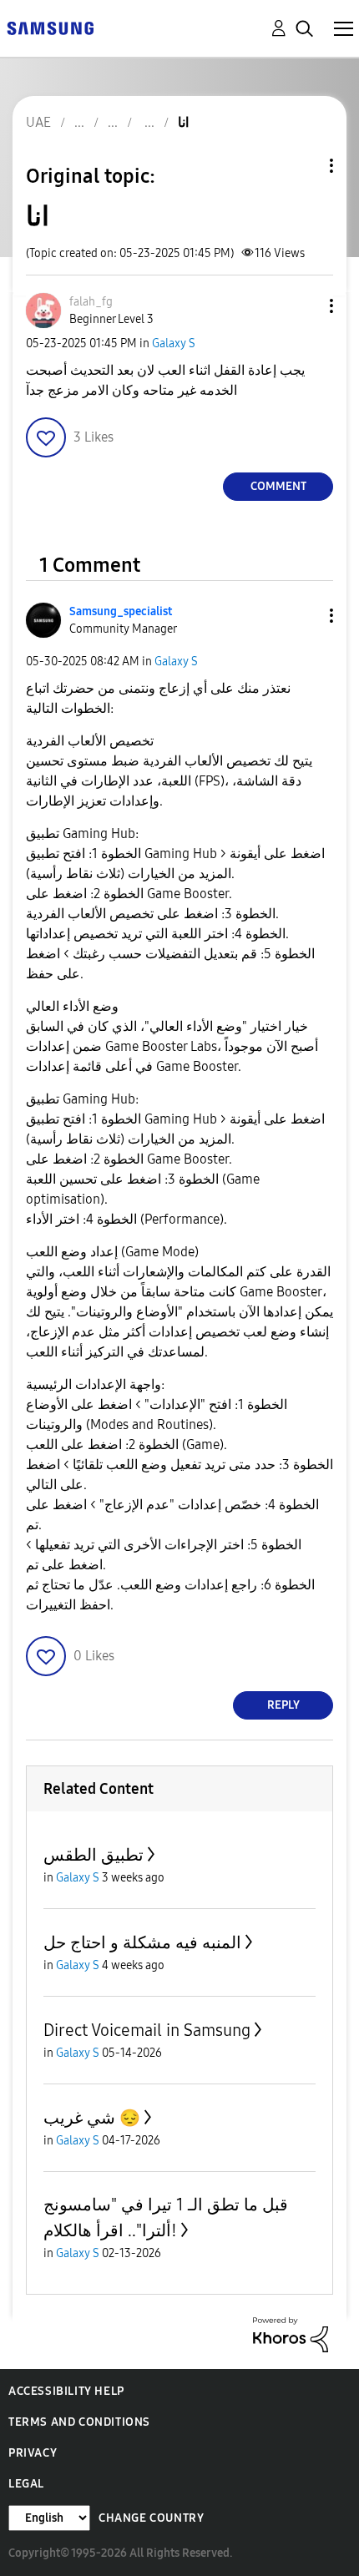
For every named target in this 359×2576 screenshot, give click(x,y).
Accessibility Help (66, 2391)
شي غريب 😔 (92, 2118)
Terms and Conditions (79, 2422)
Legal (26, 2484)
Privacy (33, 2453)
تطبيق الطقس (94, 1855)
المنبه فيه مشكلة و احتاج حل (142, 1942)
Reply (283, 1705)
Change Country (151, 2518)
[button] (304, 306)
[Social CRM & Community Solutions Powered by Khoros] (291, 2334)
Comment (278, 486)
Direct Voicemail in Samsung (147, 2030)
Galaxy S (174, 343)
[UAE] (50, 27)
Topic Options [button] (303, 166)
